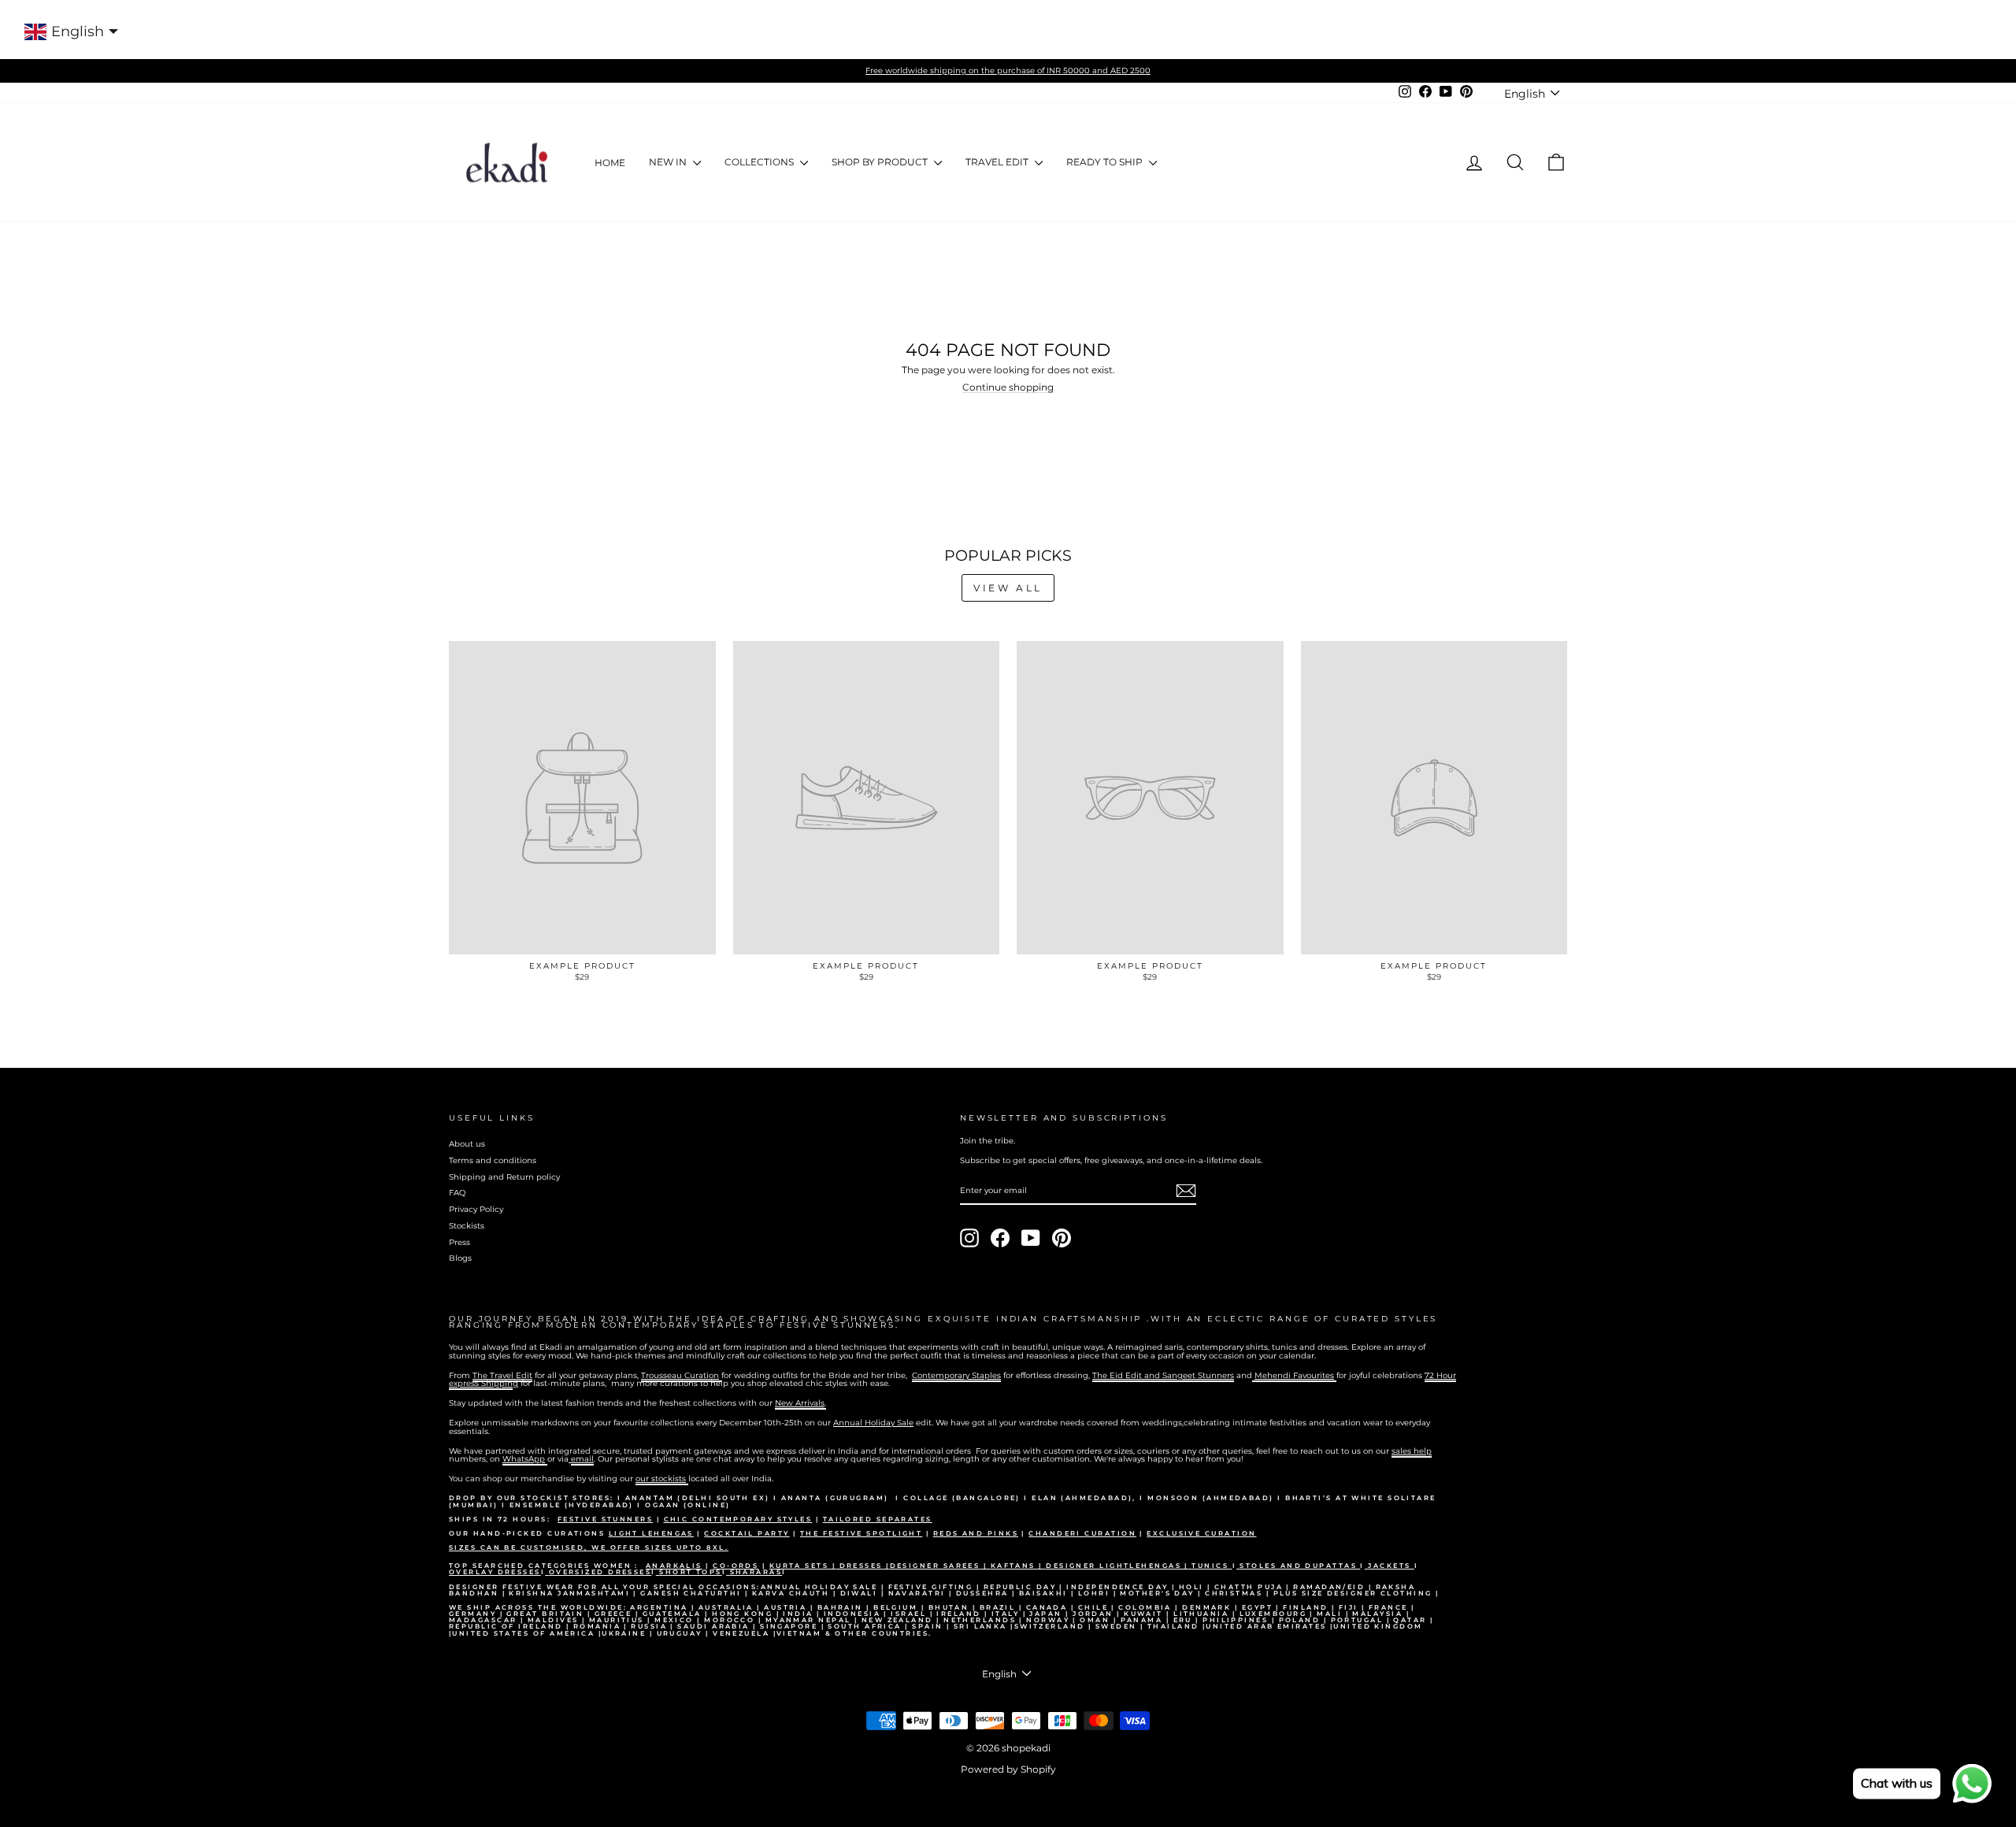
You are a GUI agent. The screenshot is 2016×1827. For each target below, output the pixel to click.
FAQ (457, 1193)
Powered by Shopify (1008, 1769)
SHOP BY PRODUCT (881, 162)
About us (467, 1144)
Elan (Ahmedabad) (1082, 1498)
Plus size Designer (1327, 1593)
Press (460, 1242)
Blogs (460, 1258)
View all (1008, 588)
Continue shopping (1008, 388)
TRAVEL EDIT (998, 162)
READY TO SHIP (1106, 162)
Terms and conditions (493, 1160)
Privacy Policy (476, 1209)
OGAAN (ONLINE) (687, 1505)
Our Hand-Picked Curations (529, 1533)
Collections (760, 162)
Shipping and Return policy (504, 1177)
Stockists (467, 1226)
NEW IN (669, 162)
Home (610, 163)
